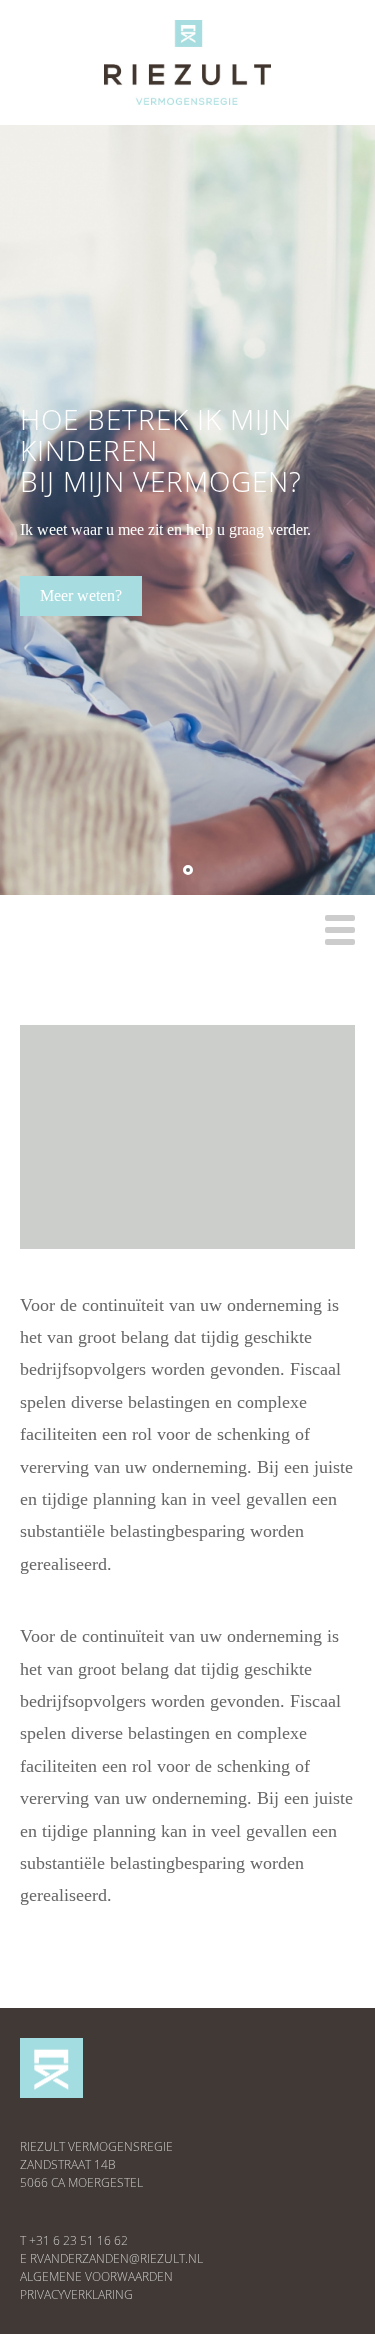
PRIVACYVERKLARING (76, 2294)
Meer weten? (81, 595)
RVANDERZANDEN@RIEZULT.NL (116, 2258)
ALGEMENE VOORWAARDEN (96, 2276)
